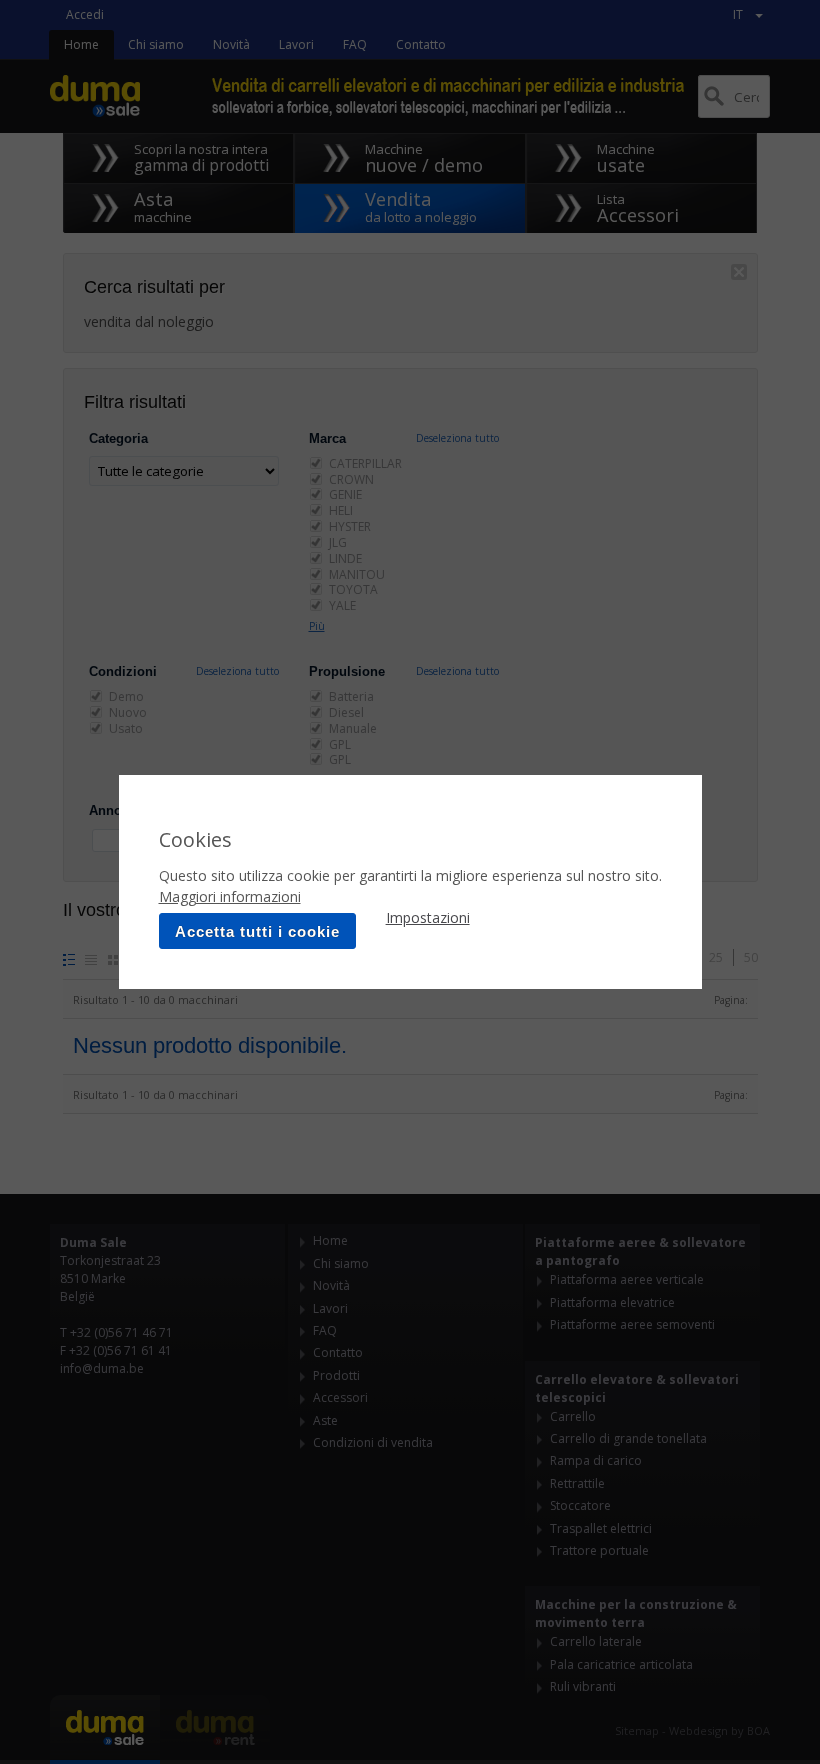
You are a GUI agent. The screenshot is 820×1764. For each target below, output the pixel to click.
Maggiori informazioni (230, 896)
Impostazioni (428, 917)
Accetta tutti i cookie (257, 931)
